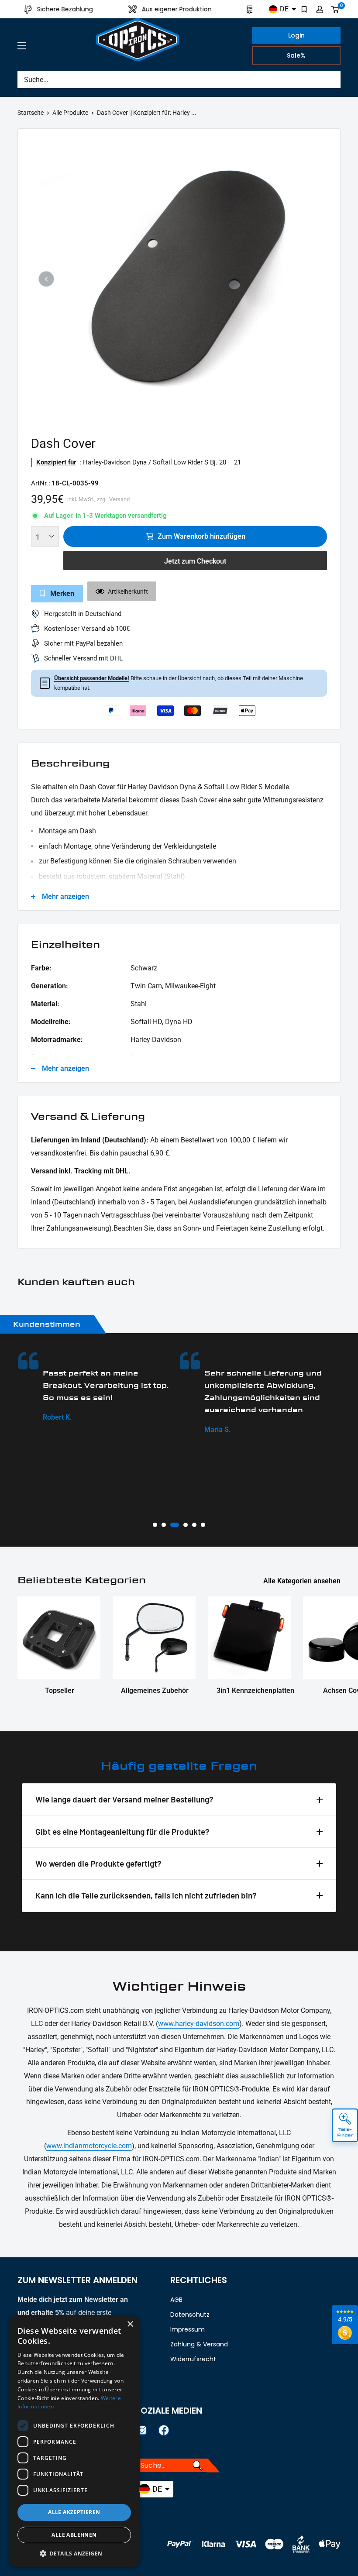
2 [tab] (164, 1525)
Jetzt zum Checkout (195, 561)
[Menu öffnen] (22, 46)
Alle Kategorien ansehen (303, 1581)
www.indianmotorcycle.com (89, 2146)
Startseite (31, 113)
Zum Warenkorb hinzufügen (201, 536)
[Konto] (320, 9)
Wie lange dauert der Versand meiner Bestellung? (124, 1799)
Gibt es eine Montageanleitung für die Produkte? (122, 1831)
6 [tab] (203, 1525)
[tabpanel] (104, 1393)
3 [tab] (172, 1525)
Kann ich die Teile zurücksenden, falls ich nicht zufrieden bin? (146, 1895)
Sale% (296, 55)
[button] (74, 2554)
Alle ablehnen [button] (74, 2535)
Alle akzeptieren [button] (74, 2512)
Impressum (188, 2329)
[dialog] (74, 2441)
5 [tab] (194, 1525)
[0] (336, 9)
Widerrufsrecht (193, 2359)
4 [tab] (183, 1525)
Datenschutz (190, 2315)
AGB (176, 2300)
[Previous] (46, 279)
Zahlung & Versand (199, 2344)
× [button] (130, 2324)
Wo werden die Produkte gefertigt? (98, 1863)
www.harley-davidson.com (199, 2024)
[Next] (312, 279)
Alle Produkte (70, 113)
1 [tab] (155, 1525)
